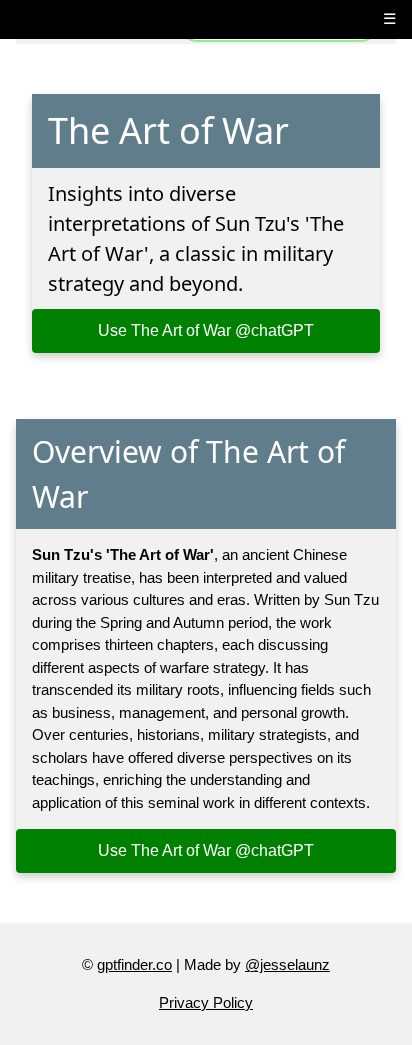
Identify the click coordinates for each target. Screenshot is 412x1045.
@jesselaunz (287, 964)
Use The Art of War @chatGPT (206, 330)
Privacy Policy (206, 1002)
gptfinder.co (134, 964)
